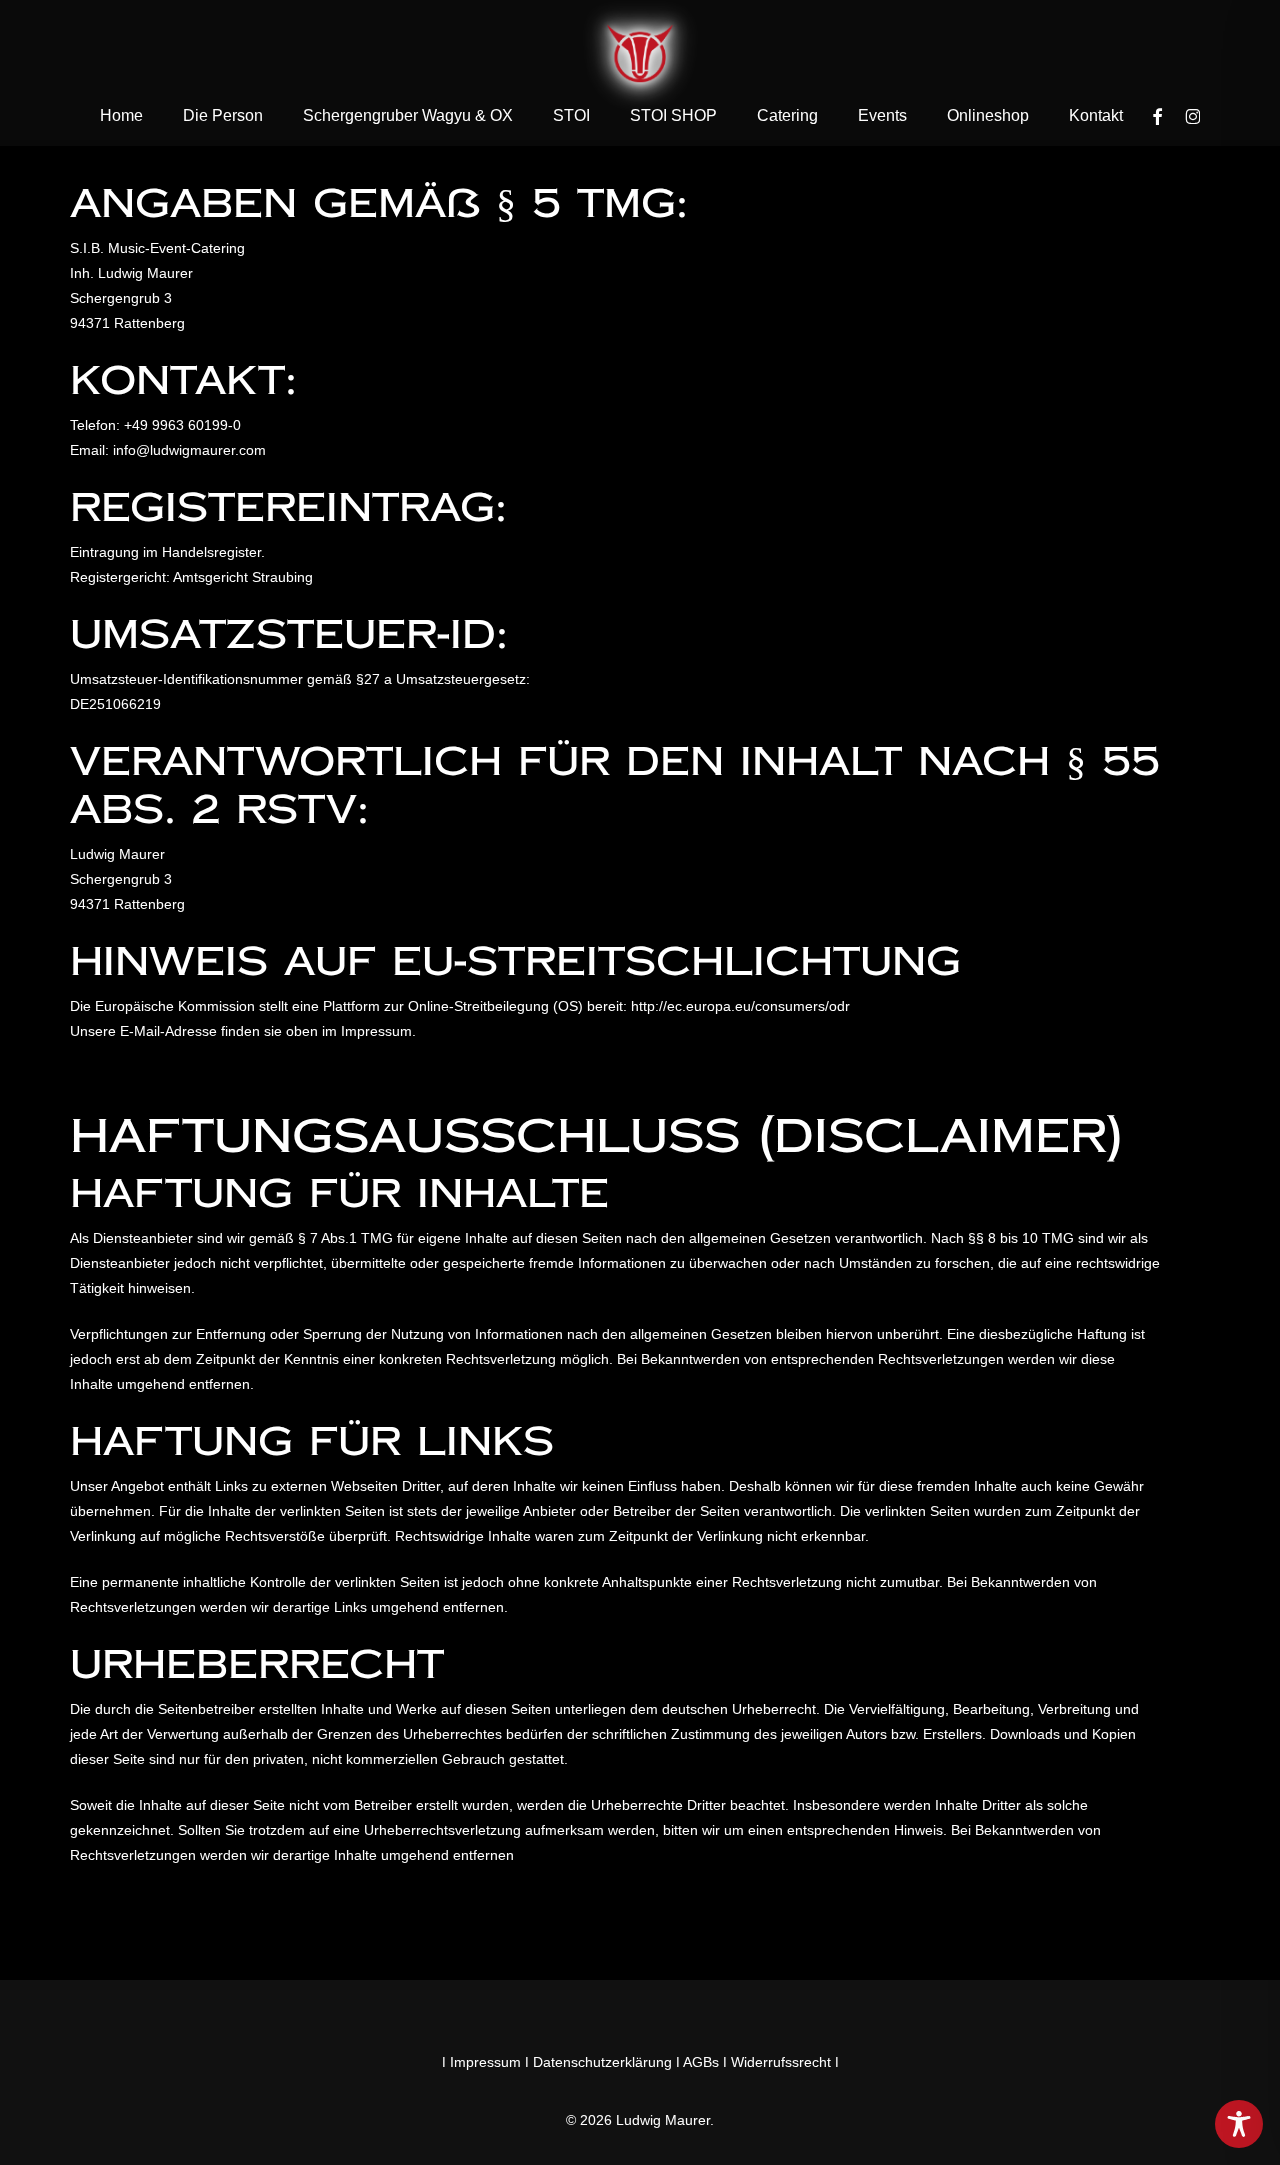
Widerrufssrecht (781, 2062)
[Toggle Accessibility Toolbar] (1239, 2124)
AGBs (701, 2062)
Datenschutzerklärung (602, 2062)
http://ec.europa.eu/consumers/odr (740, 1006)
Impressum (485, 2062)
